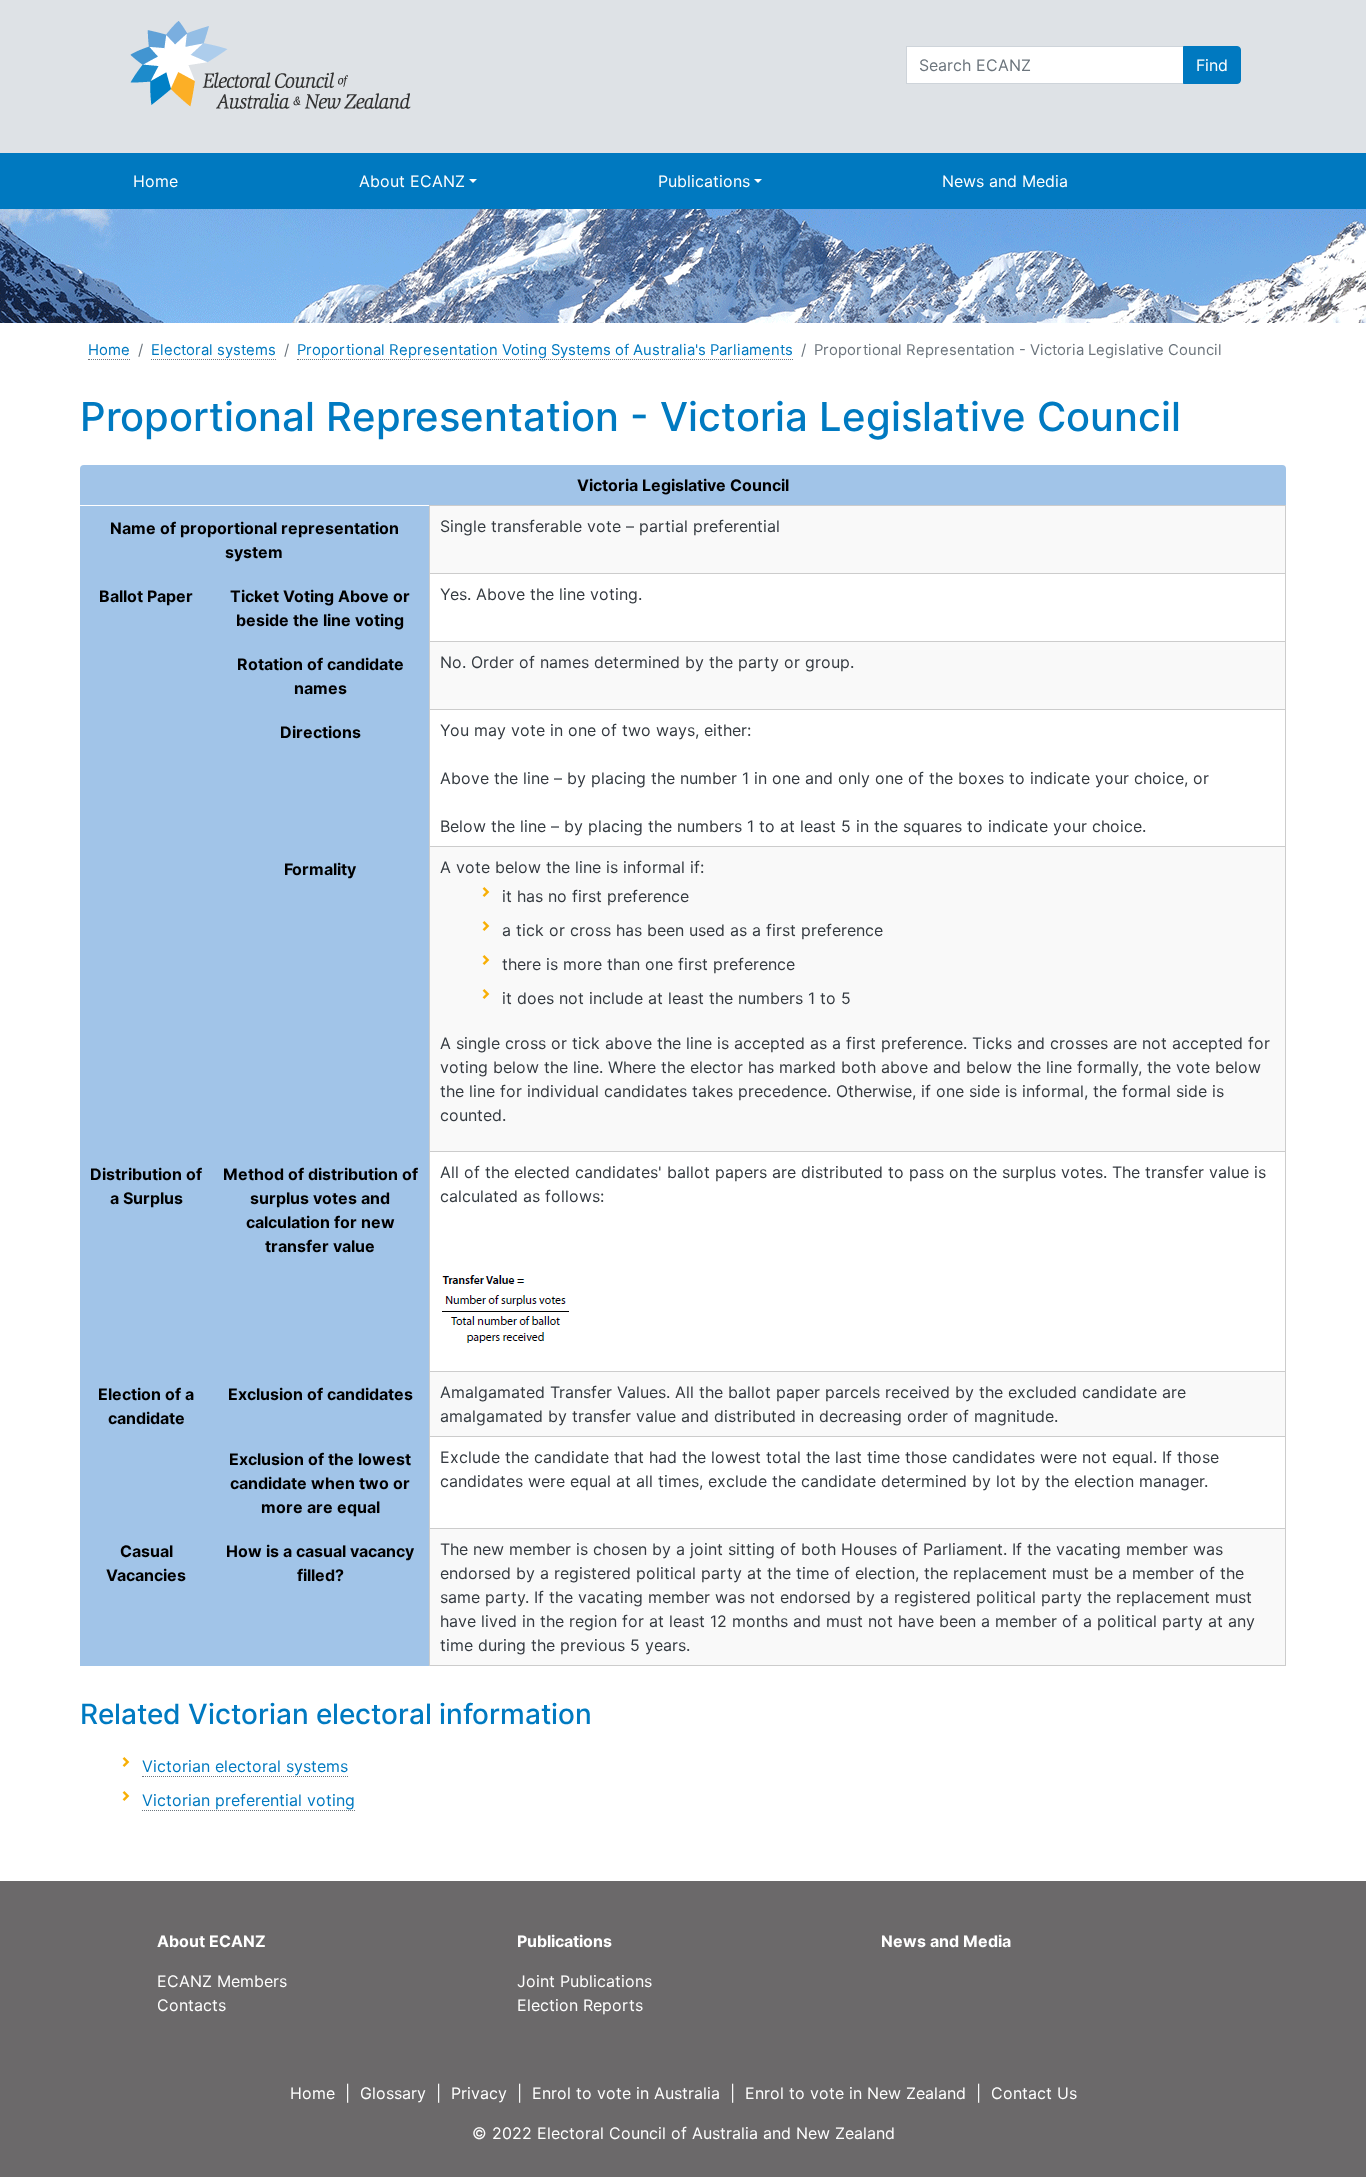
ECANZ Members (222, 1981)
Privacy (479, 2093)
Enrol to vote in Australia (626, 2093)
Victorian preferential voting (248, 1800)
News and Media (1005, 181)
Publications (704, 181)
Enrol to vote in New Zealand (855, 2093)
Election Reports (580, 2005)
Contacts (191, 2005)
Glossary (393, 2093)
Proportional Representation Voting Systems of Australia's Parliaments (545, 350)
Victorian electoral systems (245, 1766)
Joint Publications (584, 1981)
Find (1212, 65)
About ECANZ (412, 181)
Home (155, 181)
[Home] (270, 64)
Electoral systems (213, 350)
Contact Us (1034, 2093)
